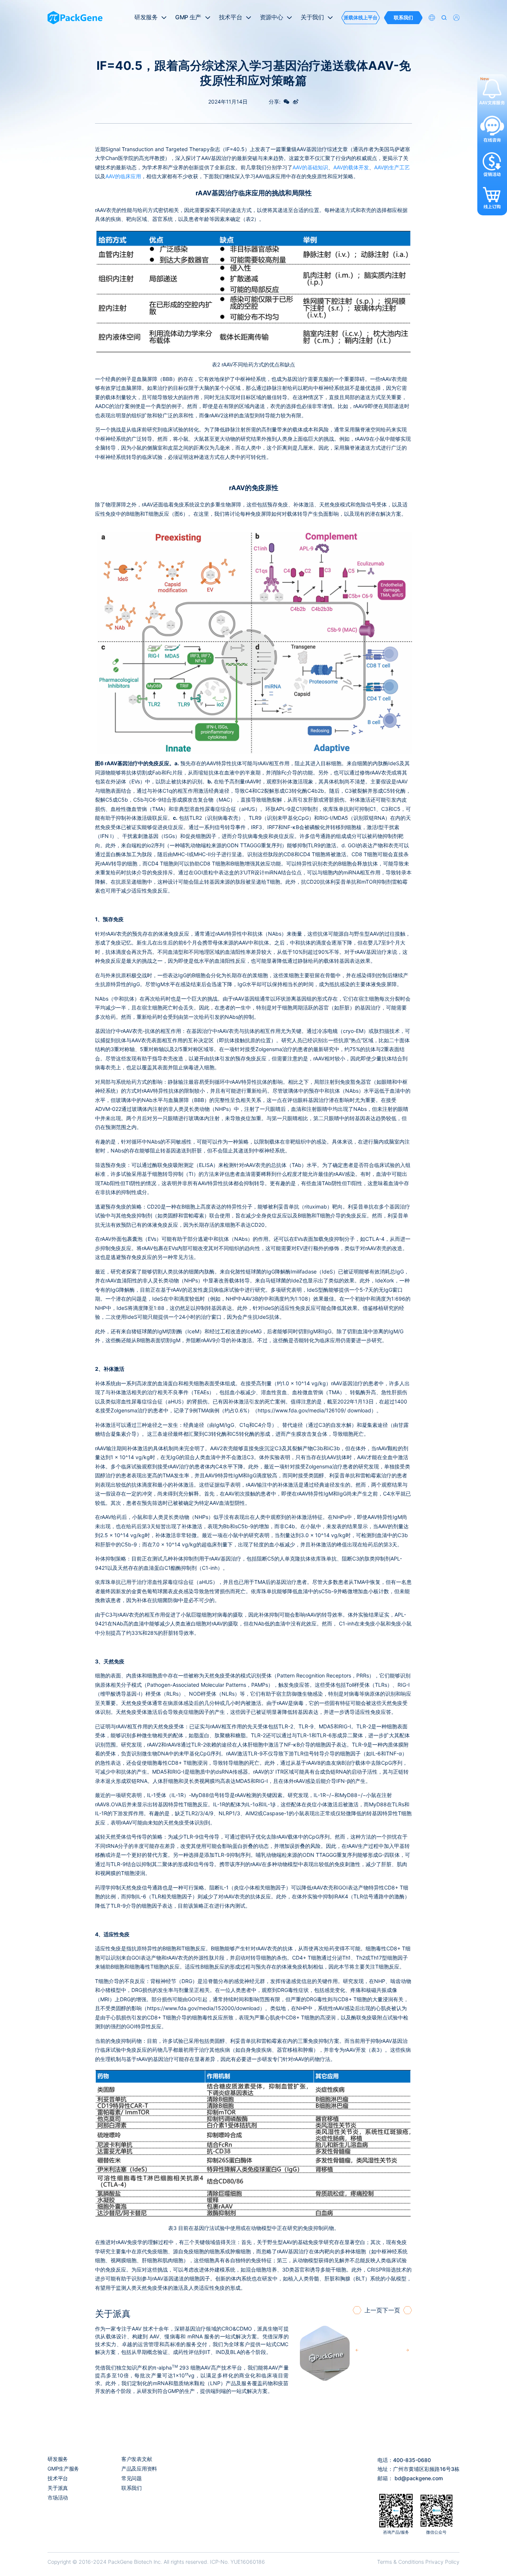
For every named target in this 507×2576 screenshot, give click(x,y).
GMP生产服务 (63, 2469)
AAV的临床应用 (123, 176)
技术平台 (58, 2478)
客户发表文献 (137, 2459)
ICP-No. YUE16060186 (238, 2562)
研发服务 (58, 2459)
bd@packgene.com (419, 2478)
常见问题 (132, 2478)
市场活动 (58, 2497)
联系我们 (132, 2488)
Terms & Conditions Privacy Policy (418, 2562)
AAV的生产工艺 (392, 167)
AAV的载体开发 (351, 167)
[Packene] (75, 18)
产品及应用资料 (139, 2469)
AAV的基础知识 (310, 167)
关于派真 (58, 2488)
